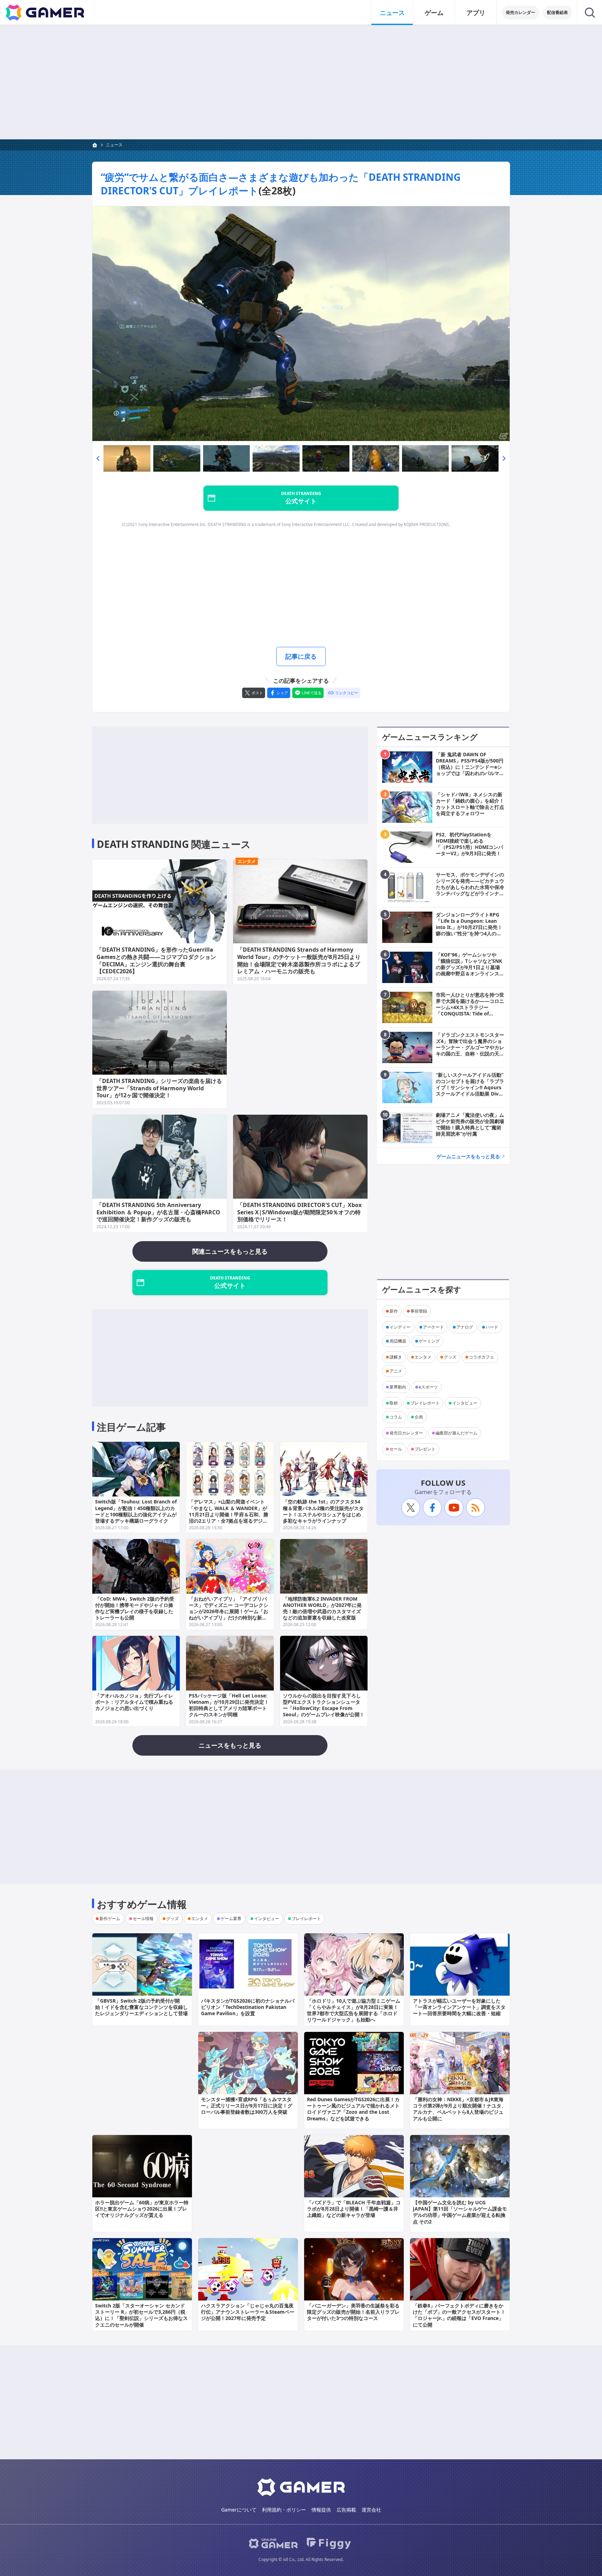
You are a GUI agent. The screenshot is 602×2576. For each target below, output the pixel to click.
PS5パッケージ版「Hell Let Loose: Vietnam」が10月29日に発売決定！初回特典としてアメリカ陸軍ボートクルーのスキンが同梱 (229, 1705)
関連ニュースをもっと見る (230, 1251)
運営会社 (371, 2510)
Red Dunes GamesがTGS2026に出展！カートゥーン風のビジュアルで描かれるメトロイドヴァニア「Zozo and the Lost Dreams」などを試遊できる (353, 2109)
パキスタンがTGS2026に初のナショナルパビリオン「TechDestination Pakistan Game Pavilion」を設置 (248, 2007)
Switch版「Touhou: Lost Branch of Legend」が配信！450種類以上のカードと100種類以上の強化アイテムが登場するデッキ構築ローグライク (136, 1511)
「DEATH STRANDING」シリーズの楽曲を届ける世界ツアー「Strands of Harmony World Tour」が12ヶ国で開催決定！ (159, 1088)
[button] (98, 458)
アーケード (433, 1327)
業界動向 (398, 1387)
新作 (394, 1311)
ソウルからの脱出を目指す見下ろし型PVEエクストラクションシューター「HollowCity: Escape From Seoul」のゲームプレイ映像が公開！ (324, 1705)
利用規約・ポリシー (284, 2510)
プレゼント (425, 1449)
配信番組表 (557, 12)
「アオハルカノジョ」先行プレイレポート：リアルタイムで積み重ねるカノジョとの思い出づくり (134, 1702)
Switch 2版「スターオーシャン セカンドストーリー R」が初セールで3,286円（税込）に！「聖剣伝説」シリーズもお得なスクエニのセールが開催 (141, 2315)
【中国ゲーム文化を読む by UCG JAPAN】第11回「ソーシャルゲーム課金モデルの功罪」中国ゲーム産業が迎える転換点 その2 (460, 2212)
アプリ (476, 13)
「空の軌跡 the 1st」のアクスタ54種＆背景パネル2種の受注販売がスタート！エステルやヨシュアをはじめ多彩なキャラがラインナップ (323, 1511)
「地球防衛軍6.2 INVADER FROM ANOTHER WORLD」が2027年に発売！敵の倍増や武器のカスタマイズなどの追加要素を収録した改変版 (322, 1608)
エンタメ (247, 861)
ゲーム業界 (231, 1919)
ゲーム (434, 13)
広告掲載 (346, 2510)
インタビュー (465, 1403)
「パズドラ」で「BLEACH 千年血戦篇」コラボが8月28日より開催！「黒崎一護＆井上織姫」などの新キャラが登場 (354, 2209)
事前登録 (419, 1311)
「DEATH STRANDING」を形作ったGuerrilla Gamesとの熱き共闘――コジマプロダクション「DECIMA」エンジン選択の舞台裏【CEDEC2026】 (156, 960)
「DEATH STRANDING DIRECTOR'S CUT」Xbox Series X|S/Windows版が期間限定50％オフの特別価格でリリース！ (299, 1212)
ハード (492, 1327)
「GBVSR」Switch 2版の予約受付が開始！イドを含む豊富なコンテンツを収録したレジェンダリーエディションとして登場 (141, 2007)
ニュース (392, 13)
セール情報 (143, 1919)
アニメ (396, 1371)
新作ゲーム (110, 1919)
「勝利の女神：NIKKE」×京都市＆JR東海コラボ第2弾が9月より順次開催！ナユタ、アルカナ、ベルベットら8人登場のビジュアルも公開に (460, 2109)
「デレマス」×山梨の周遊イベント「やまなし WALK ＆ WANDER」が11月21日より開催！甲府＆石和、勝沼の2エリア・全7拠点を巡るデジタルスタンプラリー (229, 1514)
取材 (394, 1403)
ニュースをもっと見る (230, 1745)
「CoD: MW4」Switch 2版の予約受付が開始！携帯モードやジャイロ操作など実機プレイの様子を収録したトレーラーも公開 (135, 1608)
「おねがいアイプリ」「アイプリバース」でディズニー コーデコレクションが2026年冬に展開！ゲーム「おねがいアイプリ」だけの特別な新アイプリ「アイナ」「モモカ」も (229, 1611)
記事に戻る (301, 656)
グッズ (450, 1357)
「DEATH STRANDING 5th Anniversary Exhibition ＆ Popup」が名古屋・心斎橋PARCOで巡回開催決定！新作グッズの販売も (158, 1212)
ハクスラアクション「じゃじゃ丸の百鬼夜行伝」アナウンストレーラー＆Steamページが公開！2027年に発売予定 (248, 2312)
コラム (396, 1417)
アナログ (465, 1327)
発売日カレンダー (406, 1433)
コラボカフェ (481, 1357)
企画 (419, 1417)
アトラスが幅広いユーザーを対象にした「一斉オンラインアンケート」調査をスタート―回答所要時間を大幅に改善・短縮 (459, 2007)
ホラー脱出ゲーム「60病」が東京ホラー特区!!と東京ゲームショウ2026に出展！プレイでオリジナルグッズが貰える (142, 2209)
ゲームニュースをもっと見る (468, 1156)
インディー (400, 1327)
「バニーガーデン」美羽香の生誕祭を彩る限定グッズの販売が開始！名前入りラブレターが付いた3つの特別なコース (353, 2312)
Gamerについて (239, 2510)
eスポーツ (428, 1387)
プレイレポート (425, 1403)
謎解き (396, 1357)
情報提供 (321, 2510)
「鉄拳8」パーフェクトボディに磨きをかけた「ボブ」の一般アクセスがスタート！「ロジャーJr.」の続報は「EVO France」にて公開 (459, 2315)
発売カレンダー (520, 12)
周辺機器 (398, 1341)
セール (396, 1449)
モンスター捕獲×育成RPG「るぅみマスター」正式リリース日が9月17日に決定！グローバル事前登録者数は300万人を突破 (247, 2106)
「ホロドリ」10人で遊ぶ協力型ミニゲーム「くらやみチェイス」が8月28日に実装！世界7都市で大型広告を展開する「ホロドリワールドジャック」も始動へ (354, 2010)
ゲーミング (429, 1341)
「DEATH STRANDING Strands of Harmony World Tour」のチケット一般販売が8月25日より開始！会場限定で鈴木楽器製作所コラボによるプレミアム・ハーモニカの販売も (299, 960)
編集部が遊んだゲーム (456, 1433)
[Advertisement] (301, 82)
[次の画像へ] (301, 324)
